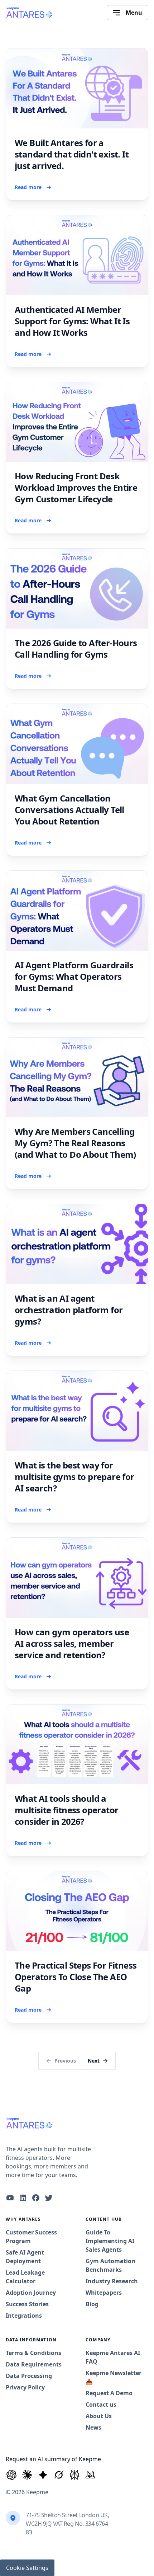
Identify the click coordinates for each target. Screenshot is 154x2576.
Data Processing (29, 2376)
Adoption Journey (31, 2293)
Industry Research (112, 2281)
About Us (99, 2416)
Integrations (24, 2316)
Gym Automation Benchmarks (110, 2265)
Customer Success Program (31, 2237)
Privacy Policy (25, 2387)
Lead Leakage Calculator (25, 2277)
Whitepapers (104, 2293)
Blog (92, 2304)
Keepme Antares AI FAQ (113, 2357)
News (93, 2427)
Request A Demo (109, 2393)
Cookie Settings (27, 2568)
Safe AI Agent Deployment (25, 2257)
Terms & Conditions (33, 2353)
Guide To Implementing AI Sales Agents (110, 2241)
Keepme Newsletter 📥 (114, 2377)
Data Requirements (34, 2364)
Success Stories (27, 2304)
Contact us (101, 2405)
